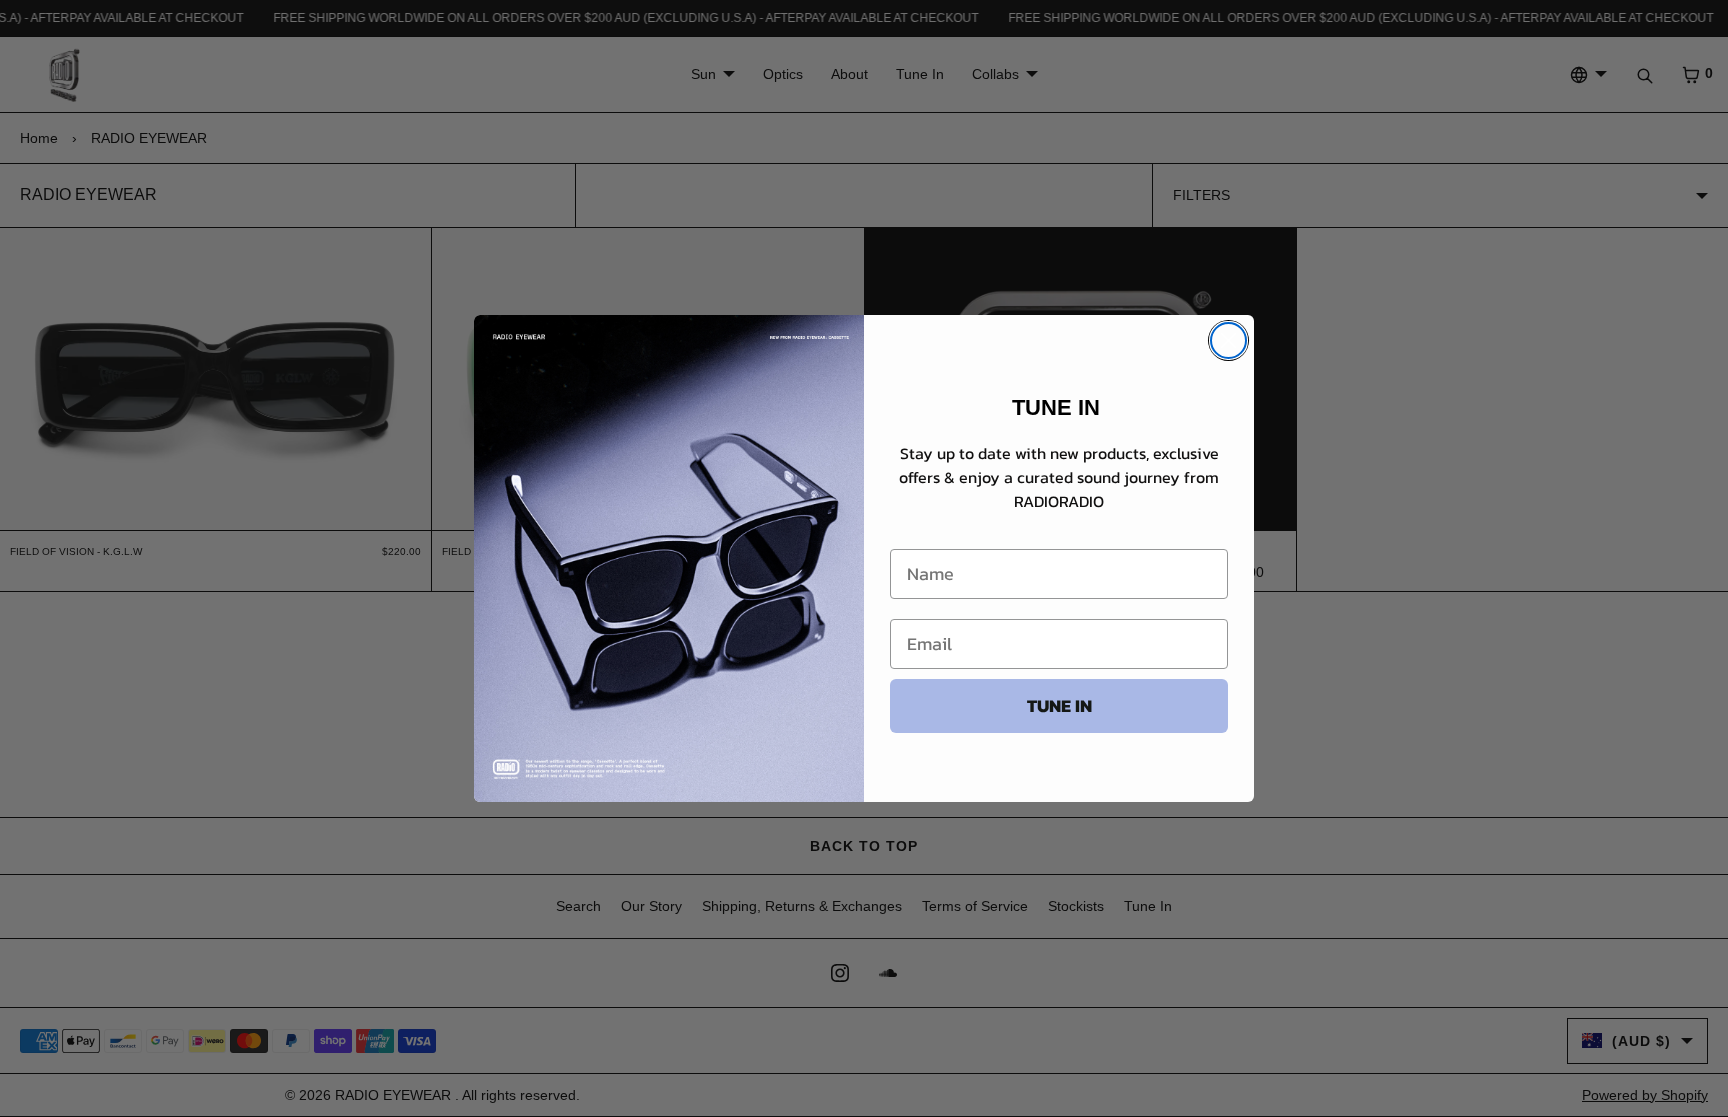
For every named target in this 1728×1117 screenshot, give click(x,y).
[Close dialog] (1228, 340)
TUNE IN (1059, 705)
